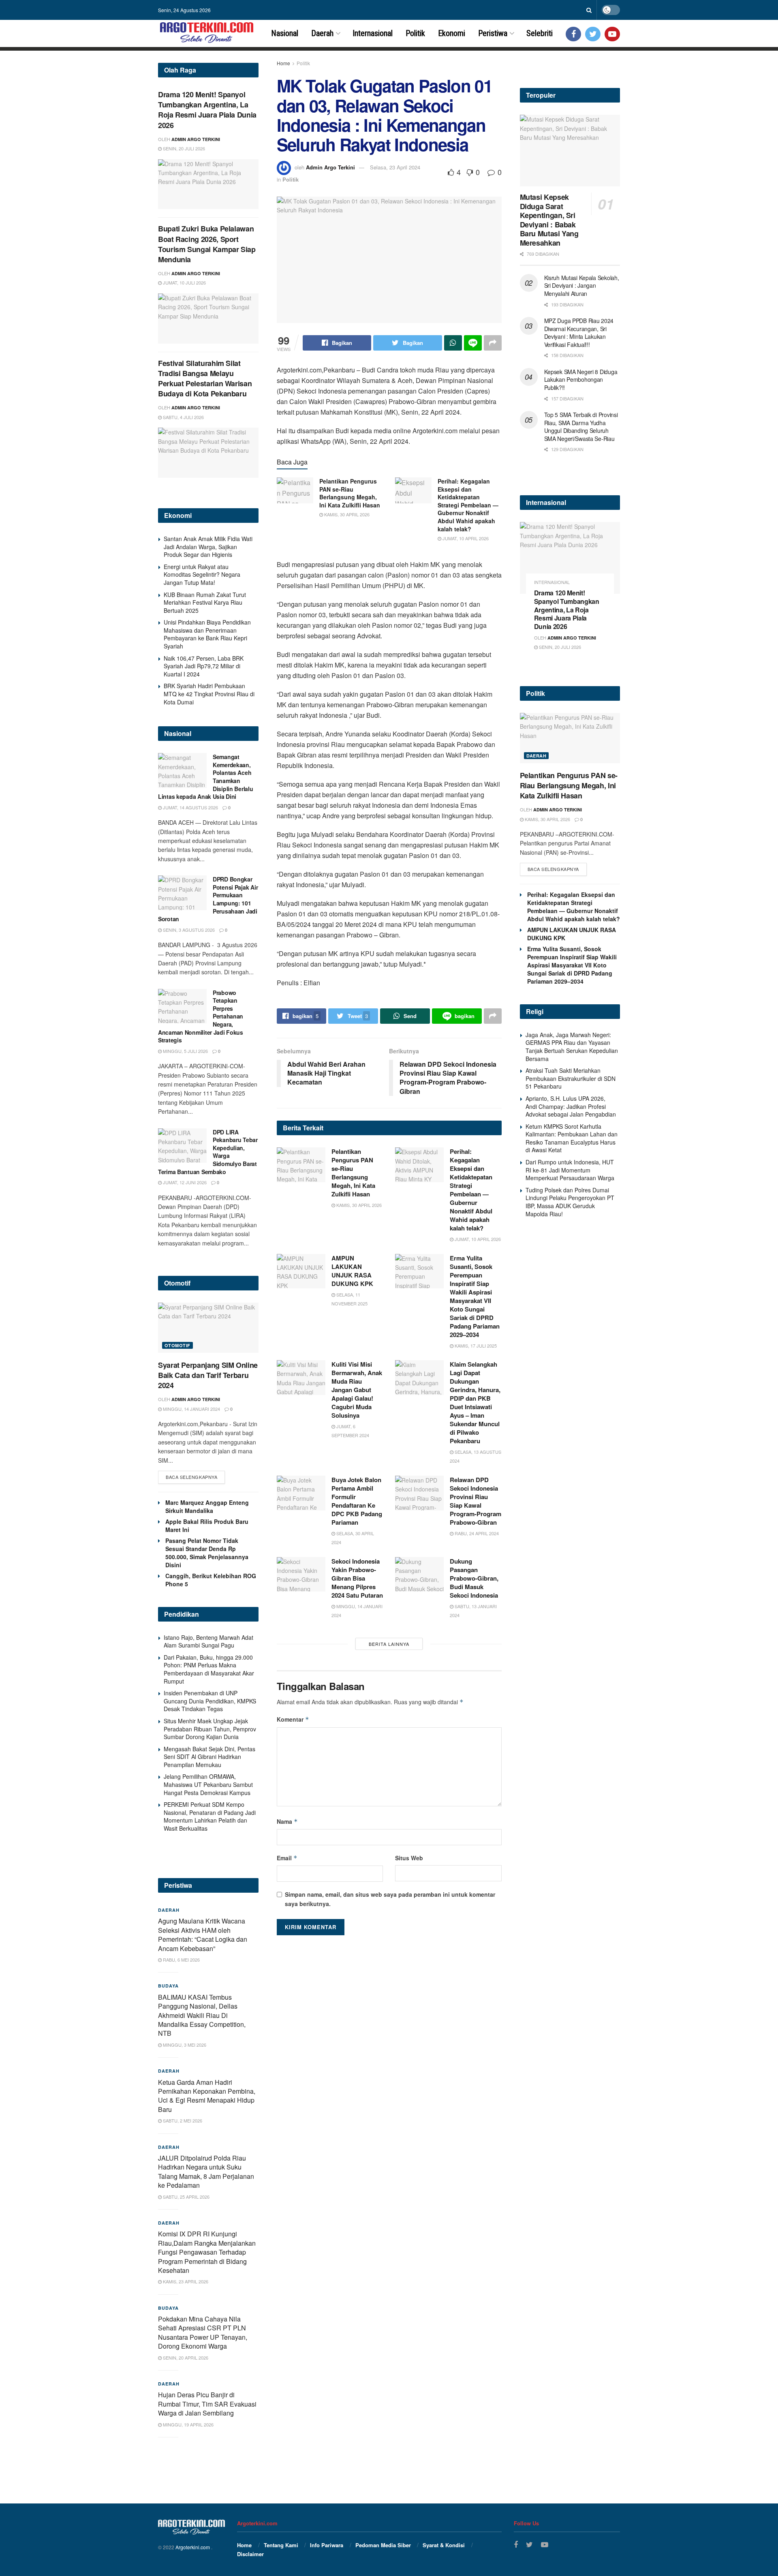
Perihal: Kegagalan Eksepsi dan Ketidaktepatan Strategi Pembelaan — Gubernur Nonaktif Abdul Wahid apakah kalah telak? (468, 505)
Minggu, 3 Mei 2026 (184, 2045)
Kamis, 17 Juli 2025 (475, 1346)
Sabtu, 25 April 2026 (186, 2197)
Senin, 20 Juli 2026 (183, 148)
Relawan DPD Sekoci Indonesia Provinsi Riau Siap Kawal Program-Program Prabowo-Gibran (476, 1501)
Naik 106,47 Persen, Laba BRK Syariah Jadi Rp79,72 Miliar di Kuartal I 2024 (204, 666)
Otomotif (177, 1345)
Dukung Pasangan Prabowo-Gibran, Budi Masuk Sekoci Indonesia (474, 1578)
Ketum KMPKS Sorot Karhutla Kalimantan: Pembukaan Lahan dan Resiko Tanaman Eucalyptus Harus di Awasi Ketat (572, 1138)
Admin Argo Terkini (330, 167)
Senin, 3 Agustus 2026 (188, 930)
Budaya (168, 1986)
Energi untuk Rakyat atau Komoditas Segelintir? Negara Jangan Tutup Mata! (202, 574)
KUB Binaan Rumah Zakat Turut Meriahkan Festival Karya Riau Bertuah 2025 (205, 602)
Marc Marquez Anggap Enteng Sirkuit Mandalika (207, 1506)
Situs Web (409, 1858)
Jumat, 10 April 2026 (465, 538)
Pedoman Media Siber (383, 2545)
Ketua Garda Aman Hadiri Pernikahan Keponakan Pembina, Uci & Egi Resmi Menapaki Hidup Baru (207, 2096)
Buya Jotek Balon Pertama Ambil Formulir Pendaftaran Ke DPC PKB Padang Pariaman (357, 1501)
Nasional (285, 33)
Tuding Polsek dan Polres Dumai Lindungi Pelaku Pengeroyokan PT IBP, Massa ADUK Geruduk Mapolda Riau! (570, 1202)
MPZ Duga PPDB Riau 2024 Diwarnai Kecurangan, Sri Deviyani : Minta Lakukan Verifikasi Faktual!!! (579, 333)
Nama (287, 1821)
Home (283, 63)
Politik (415, 33)
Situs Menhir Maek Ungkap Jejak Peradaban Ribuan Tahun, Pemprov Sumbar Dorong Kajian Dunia (210, 1729)
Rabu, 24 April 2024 (476, 1533)
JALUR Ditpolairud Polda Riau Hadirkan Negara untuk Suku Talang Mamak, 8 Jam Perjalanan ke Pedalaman (206, 2172)
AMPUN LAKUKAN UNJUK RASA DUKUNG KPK (352, 1271)
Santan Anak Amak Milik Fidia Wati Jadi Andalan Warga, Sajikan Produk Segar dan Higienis (208, 547)
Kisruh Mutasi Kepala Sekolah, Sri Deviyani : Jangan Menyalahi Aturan (582, 286)
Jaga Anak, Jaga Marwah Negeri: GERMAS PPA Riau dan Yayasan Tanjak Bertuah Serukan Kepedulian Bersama (572, 1047)
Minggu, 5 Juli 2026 (185, 1051)
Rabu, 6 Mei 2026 (181, 1960)
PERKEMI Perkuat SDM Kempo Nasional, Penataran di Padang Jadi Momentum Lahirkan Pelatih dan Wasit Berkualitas (210, 1816)
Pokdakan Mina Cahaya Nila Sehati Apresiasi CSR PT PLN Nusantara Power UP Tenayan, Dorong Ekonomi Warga (203, 2332)
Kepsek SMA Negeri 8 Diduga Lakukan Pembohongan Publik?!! (581, 380)
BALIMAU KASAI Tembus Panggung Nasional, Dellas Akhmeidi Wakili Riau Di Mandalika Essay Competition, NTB (202, 2015)
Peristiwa (493, 33)
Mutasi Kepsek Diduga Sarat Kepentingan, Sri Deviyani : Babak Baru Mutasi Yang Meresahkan (549, 220)
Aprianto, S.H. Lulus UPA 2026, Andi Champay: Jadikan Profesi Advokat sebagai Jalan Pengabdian (571, 1106)
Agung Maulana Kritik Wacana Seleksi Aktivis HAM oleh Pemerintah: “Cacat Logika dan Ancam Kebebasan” (203, 1934)
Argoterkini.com (193, 2547)
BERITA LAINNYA (389, 1644)
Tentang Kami (281, 2545)
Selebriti (540, 33)
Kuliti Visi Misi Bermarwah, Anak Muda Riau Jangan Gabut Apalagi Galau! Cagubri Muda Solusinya (357, 1390)
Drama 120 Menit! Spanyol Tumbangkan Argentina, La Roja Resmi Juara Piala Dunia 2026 (207, 110)
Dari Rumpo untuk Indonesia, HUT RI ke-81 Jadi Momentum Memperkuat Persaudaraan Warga (570, 1170)
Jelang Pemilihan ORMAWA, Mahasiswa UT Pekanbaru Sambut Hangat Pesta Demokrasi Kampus (208, 1784)
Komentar (293, 1719)
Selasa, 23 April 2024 (395, 167)
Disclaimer (250, 2554)
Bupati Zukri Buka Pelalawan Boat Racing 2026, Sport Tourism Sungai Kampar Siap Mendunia (207, 244)
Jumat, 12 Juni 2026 (184, 1182)
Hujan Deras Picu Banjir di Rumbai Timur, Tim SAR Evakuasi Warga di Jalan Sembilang (207, 2404)
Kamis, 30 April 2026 (346, 514)
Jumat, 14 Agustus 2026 (190, 807)
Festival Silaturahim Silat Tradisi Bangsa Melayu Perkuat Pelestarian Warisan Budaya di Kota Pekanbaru (205, 379)
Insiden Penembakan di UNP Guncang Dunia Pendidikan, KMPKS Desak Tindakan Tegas (210, 1701)
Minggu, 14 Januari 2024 (191, 1409)
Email (287, 1858)
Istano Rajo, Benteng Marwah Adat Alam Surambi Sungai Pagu (208, 1641)
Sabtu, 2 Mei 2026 (182, 2120)
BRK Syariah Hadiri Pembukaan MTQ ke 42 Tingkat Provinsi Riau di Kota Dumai (209, 694)
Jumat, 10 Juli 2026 (184, 282)
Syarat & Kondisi (444, 2545)
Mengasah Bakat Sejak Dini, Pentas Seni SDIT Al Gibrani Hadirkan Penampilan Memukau (209, 1757)
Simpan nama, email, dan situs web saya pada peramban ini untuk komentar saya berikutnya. (390, 1899)
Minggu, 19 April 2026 (188, 2424)
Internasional (373, 33)
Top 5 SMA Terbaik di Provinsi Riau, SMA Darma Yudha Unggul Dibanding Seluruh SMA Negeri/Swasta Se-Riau (581, 427)
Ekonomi (452, 33)
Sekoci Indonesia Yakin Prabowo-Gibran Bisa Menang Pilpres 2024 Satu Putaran (357, 1578)
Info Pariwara (327, 2545)
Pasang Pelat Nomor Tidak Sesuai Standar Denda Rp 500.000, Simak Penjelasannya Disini (207, 1553)
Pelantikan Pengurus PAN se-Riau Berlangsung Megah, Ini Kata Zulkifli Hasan (350, 493)
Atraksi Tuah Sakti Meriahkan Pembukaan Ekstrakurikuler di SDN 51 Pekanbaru (571, 1078)
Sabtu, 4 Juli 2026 (183, 417)
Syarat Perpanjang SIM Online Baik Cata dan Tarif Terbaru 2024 (208, 1375)
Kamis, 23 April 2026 (185, 2281)
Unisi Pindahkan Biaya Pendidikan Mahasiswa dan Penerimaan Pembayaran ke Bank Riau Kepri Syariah (207, 634)
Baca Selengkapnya (191, 1477)
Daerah (322, 33)
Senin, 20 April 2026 (185, 2358)
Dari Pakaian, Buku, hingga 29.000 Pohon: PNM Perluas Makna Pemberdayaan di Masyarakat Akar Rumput (209, 1669)
